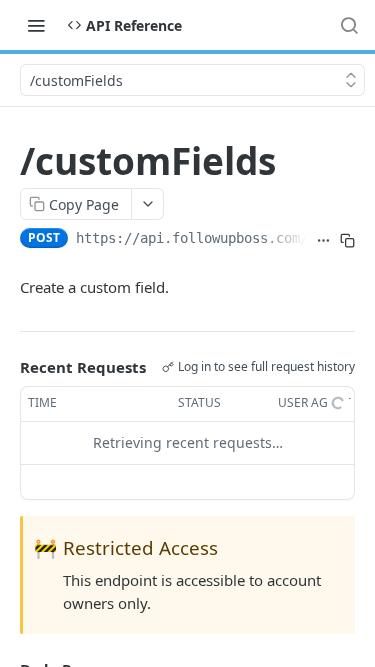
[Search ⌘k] (349, 25)
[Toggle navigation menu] (36, 25)
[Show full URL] (323, 240)
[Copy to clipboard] (347, 240)
